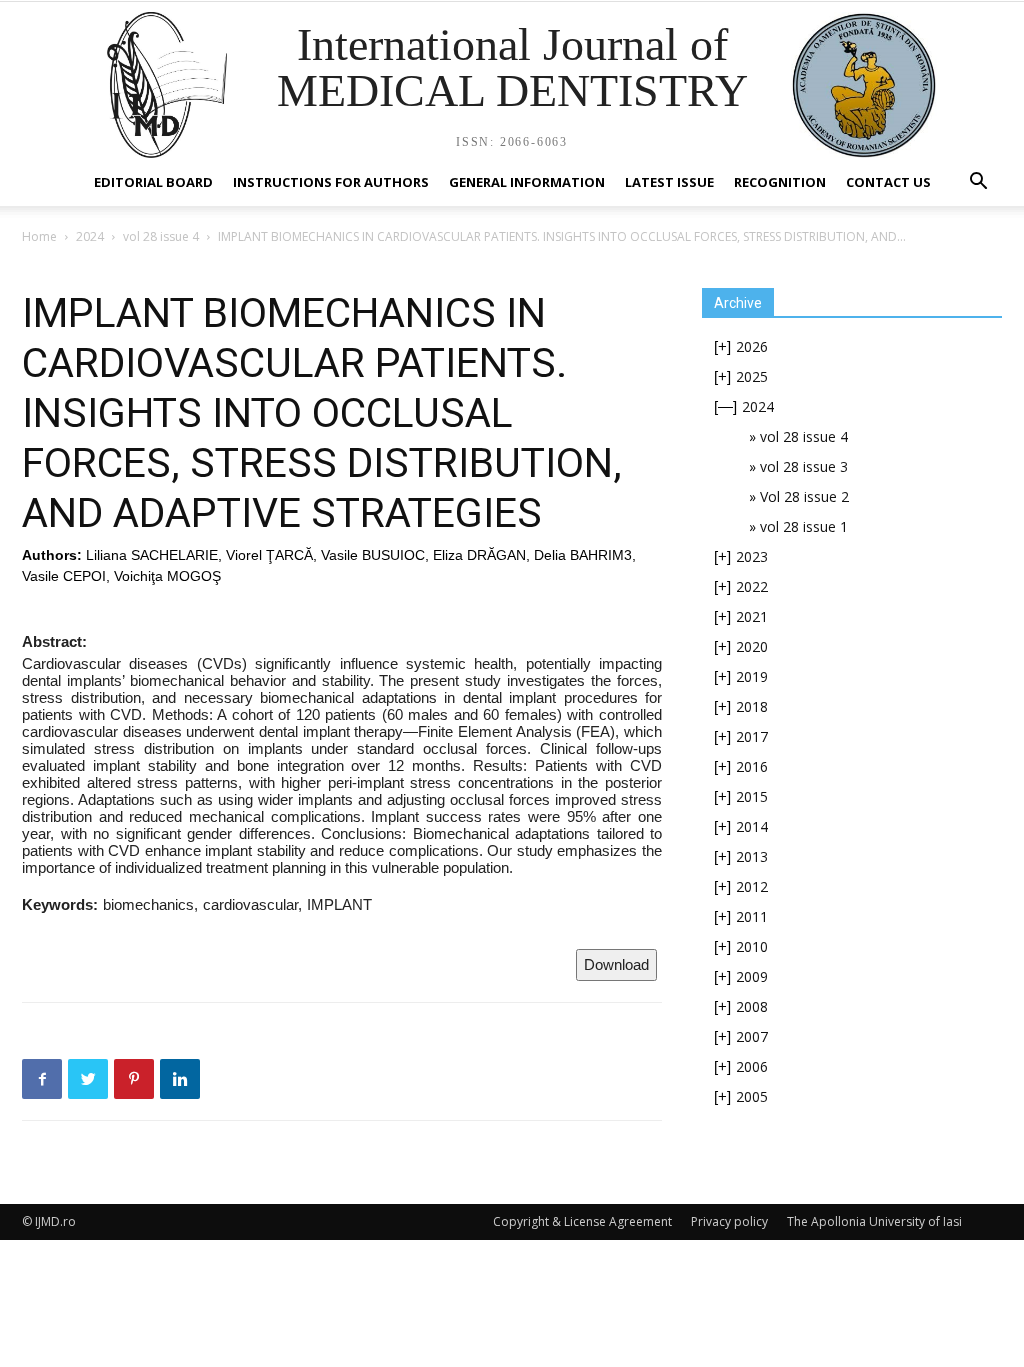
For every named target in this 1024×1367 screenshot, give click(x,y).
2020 (752, 646)
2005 (752, 1096)
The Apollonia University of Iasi (874, 1221)
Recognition (780, 182)
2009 (752, 976)
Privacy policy (729, 1221)
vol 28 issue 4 (161, 236)
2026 (752, 346)
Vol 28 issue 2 (804, 496)
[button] (978, 183)
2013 (752, 856)
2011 (752, 916)
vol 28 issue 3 (804, 466)
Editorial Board (153, 182)
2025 (752, 376)
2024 (90, 236)
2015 (752, 796)
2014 (752, 826)
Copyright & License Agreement (582, 1221)
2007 (752, 1036)
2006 (752, 1066)
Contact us (888, 182)
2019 (752, 676)
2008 (752, 1006)
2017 (752, 736)
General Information (527, 182)
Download (616, 964)
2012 (752, 886)
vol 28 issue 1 (804, 526)
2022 (752, 586)
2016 (752, 766)
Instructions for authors (331, 182)
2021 (752, 616)
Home (39, 236)
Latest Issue (669, 182)
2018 (752, 706)
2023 (752, 556)
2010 (752, 946)
